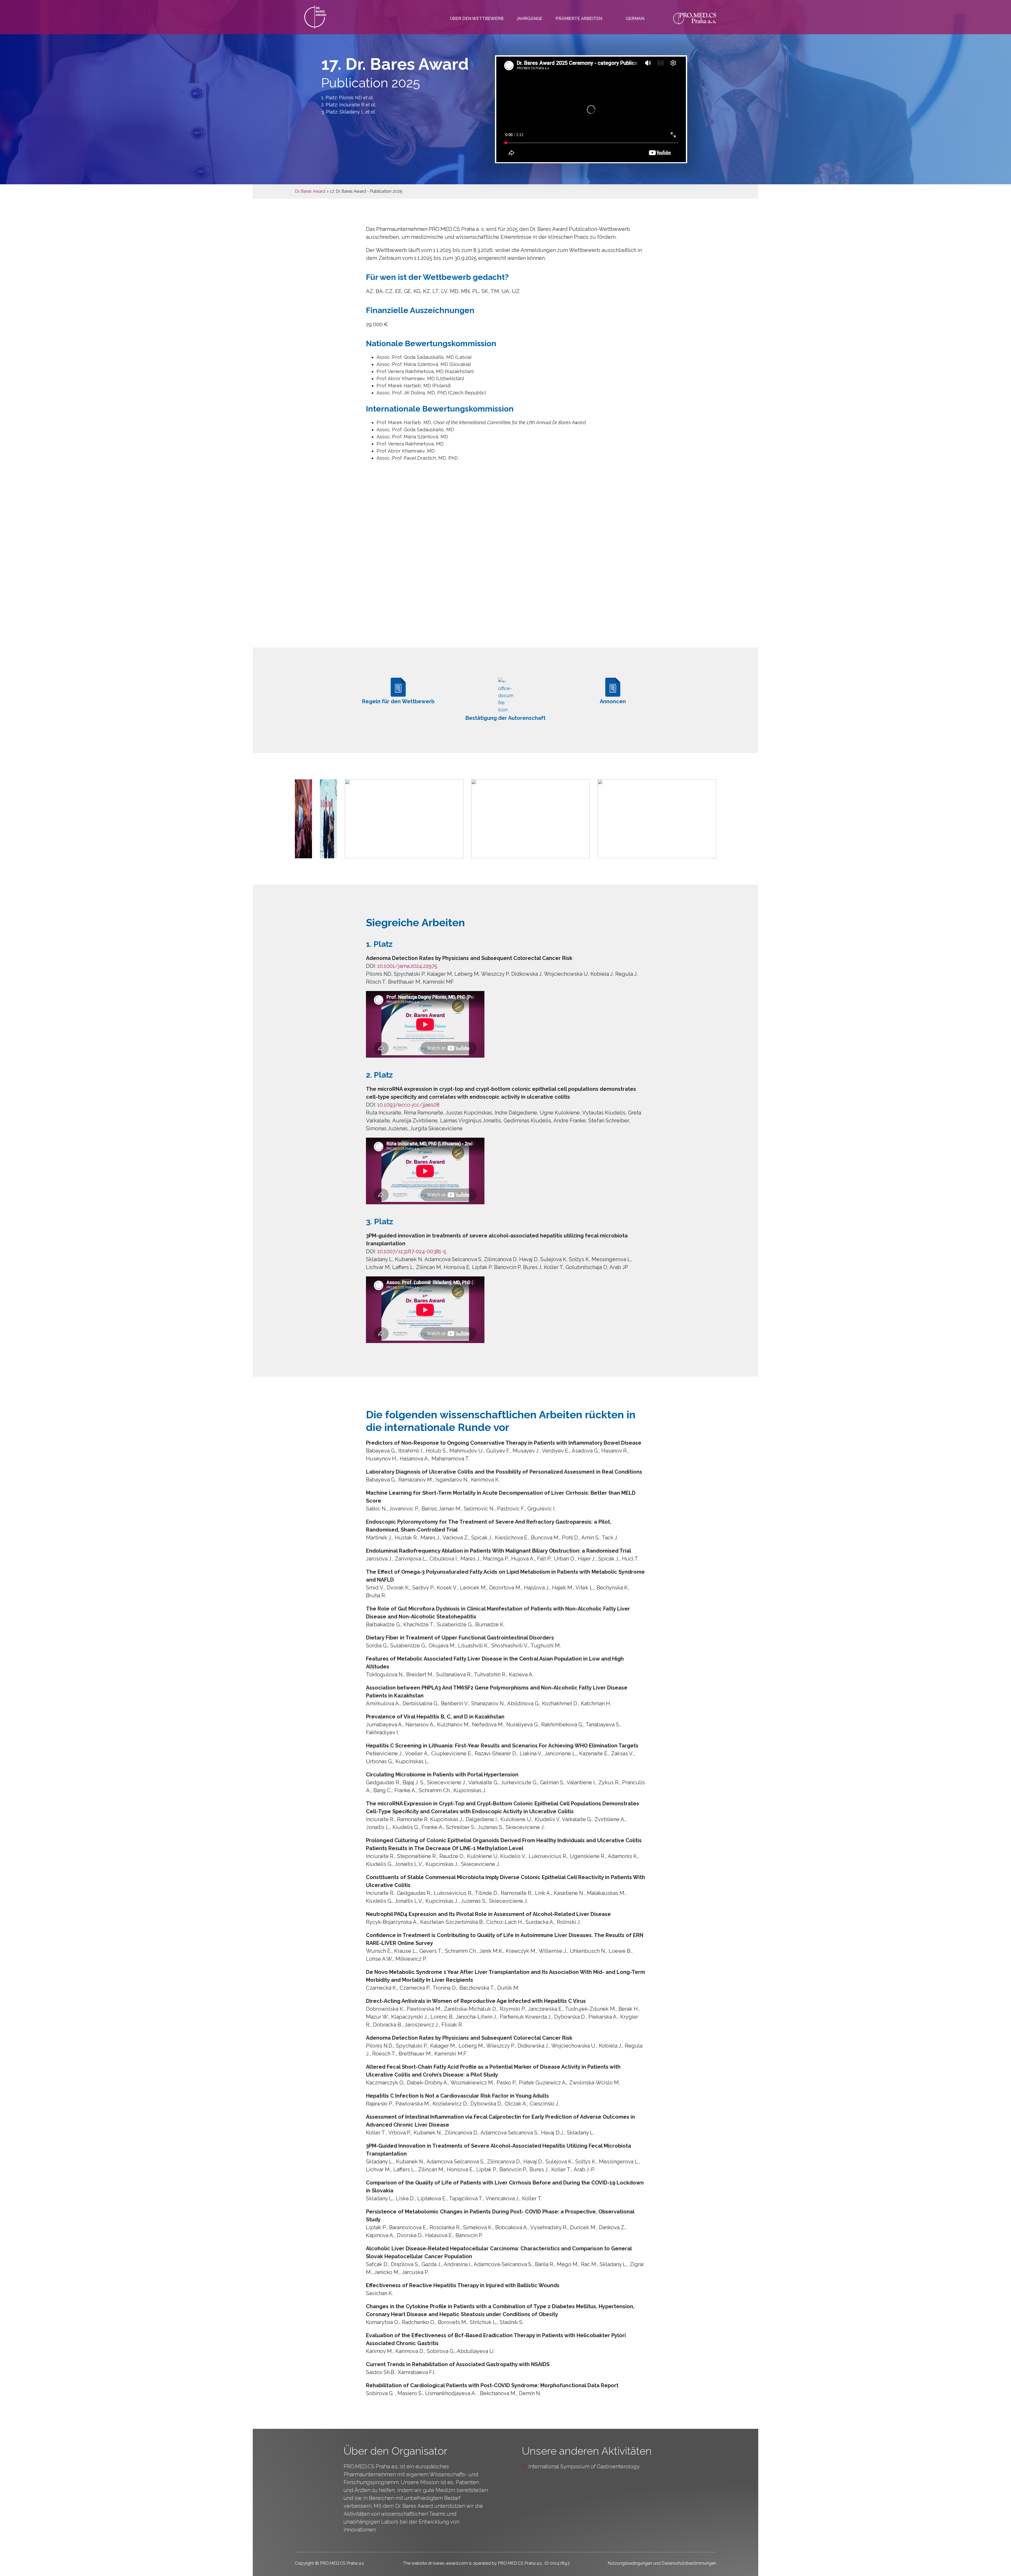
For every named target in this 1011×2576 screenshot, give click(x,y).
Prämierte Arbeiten (579, 19)
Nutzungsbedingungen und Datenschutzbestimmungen (662, 2563)
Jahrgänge (529, 19)
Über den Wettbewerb (477, 19)
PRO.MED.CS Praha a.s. (371, 2466)
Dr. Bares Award (310, 191)
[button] (303, 818)
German (635, 19)
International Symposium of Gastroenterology (584, 2466)
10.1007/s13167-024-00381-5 (412, 1251)
